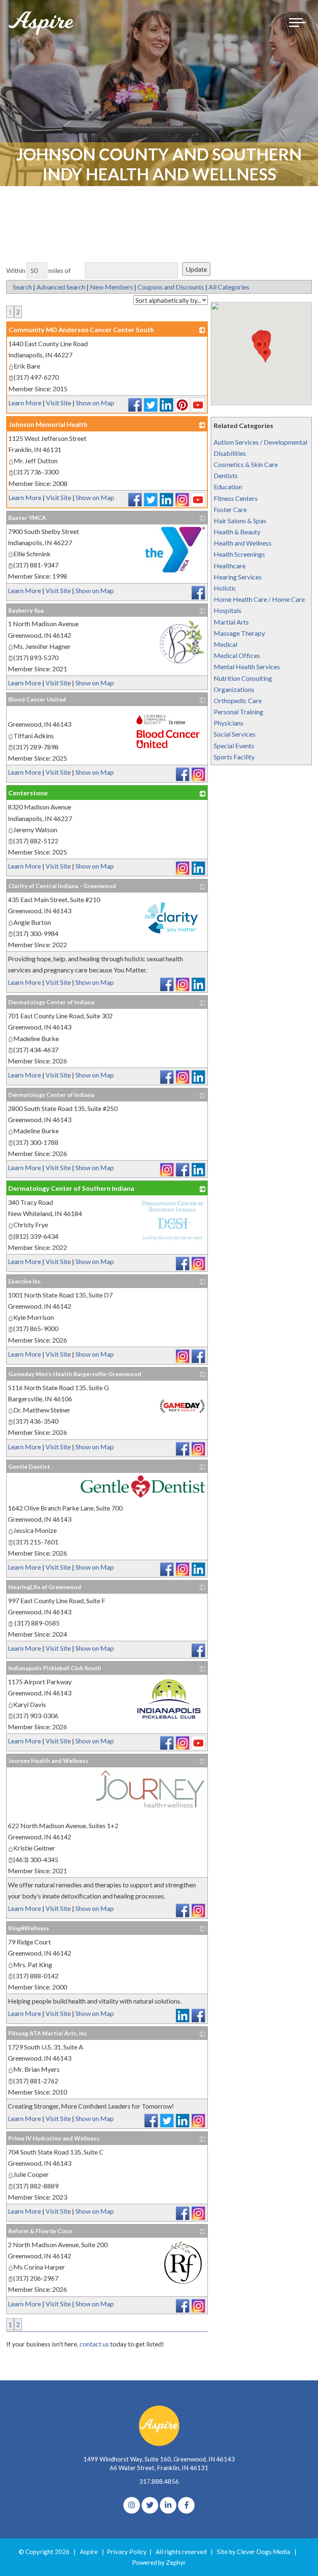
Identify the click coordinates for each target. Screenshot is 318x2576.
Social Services (235, 734)
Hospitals (228, 610)
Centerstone (28, 793)
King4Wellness (29, 1928)
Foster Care (230, 509)
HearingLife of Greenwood (45, 1587)
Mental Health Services (247, 667)
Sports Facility (234, 757)
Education (228, 487)
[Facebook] (186, 2505)
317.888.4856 (159, 2481)
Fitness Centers (236, 498)
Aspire (89, 2552)
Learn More (25, 403)
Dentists (226, 475)
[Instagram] (132, 2505)
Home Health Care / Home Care (259, 599)
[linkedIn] (168, 2505)
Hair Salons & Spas (240, 521)
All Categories (229, 287)
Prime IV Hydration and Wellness (54, 2138)
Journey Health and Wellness (48, 1761)
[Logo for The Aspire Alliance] (41, 23)
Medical (225, 644)
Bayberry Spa (26, 610)
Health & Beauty (237, 532)
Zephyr (176, 2562)
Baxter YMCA (27, 518)
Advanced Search (61, 287)
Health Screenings (239, 554)
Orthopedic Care (238, 700)
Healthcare (230, 566)
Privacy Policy (127, 2552)
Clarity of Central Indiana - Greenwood (62, 886)
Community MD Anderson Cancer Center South (81, 329)
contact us (94, 2344)
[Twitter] (150, 2505)
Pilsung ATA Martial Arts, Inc (48, 2033)
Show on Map (95, 403)
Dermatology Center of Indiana (51, 1002)
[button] (265, 355)
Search (22, 287)
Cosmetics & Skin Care (246, 464)
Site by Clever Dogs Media (254, 2552)
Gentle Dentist (29, 1466)
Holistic (225, 588)
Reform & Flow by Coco (40, 2231)
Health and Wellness (243, 543)
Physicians (229, 723)
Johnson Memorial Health (48, 424)
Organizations (234, 689)
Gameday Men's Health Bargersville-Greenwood (75, 1374)
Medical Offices (237, 655)
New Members (111, 287)
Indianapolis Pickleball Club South (55, 1668)
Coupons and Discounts (171, 287)
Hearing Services (238, 577)
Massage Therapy (239, 633)
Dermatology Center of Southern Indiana (71, 1188)
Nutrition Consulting (243, 678)
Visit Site (59, 403)
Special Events (234, 746)
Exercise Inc (24, 1281)
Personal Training (238, 712)
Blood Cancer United (37, 699)
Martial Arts (231, 622)
